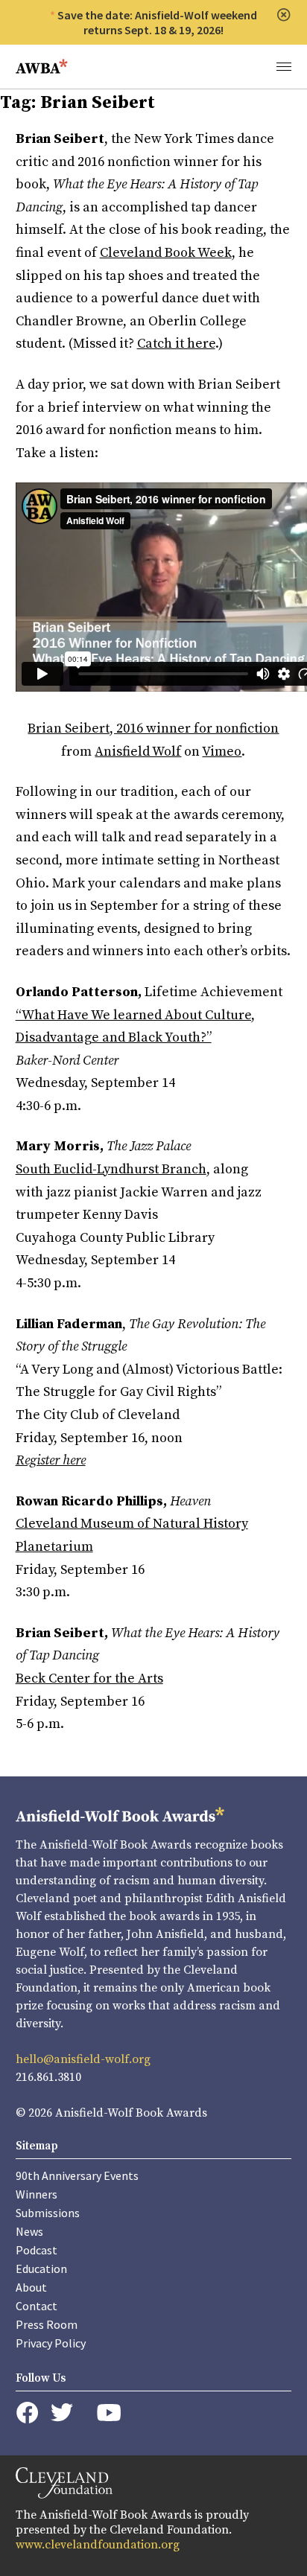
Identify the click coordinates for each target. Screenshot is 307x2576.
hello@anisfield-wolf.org (83, 2059)
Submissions (48, 2213)
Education (41, 2269)
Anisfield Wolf (138, 752)
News (29, 2231)
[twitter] (62, 2413)
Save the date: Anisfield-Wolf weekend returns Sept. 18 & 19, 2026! (157, 22)
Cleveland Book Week (166, 253)
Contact (37, 2306)
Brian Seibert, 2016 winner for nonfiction (153, 729)
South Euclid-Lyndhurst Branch (111, 1169)
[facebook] (27, 2413)
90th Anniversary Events (77, 2175)
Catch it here (176, 344)
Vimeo (222, 752)
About (31, 2287)
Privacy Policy (51, 2343)
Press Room (47, 2324)
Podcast (37, 2250)
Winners (37, 2194)
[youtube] (109, 2413)
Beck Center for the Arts (89, 1678)
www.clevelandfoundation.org (98, 2545)
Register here (51, 1460)
